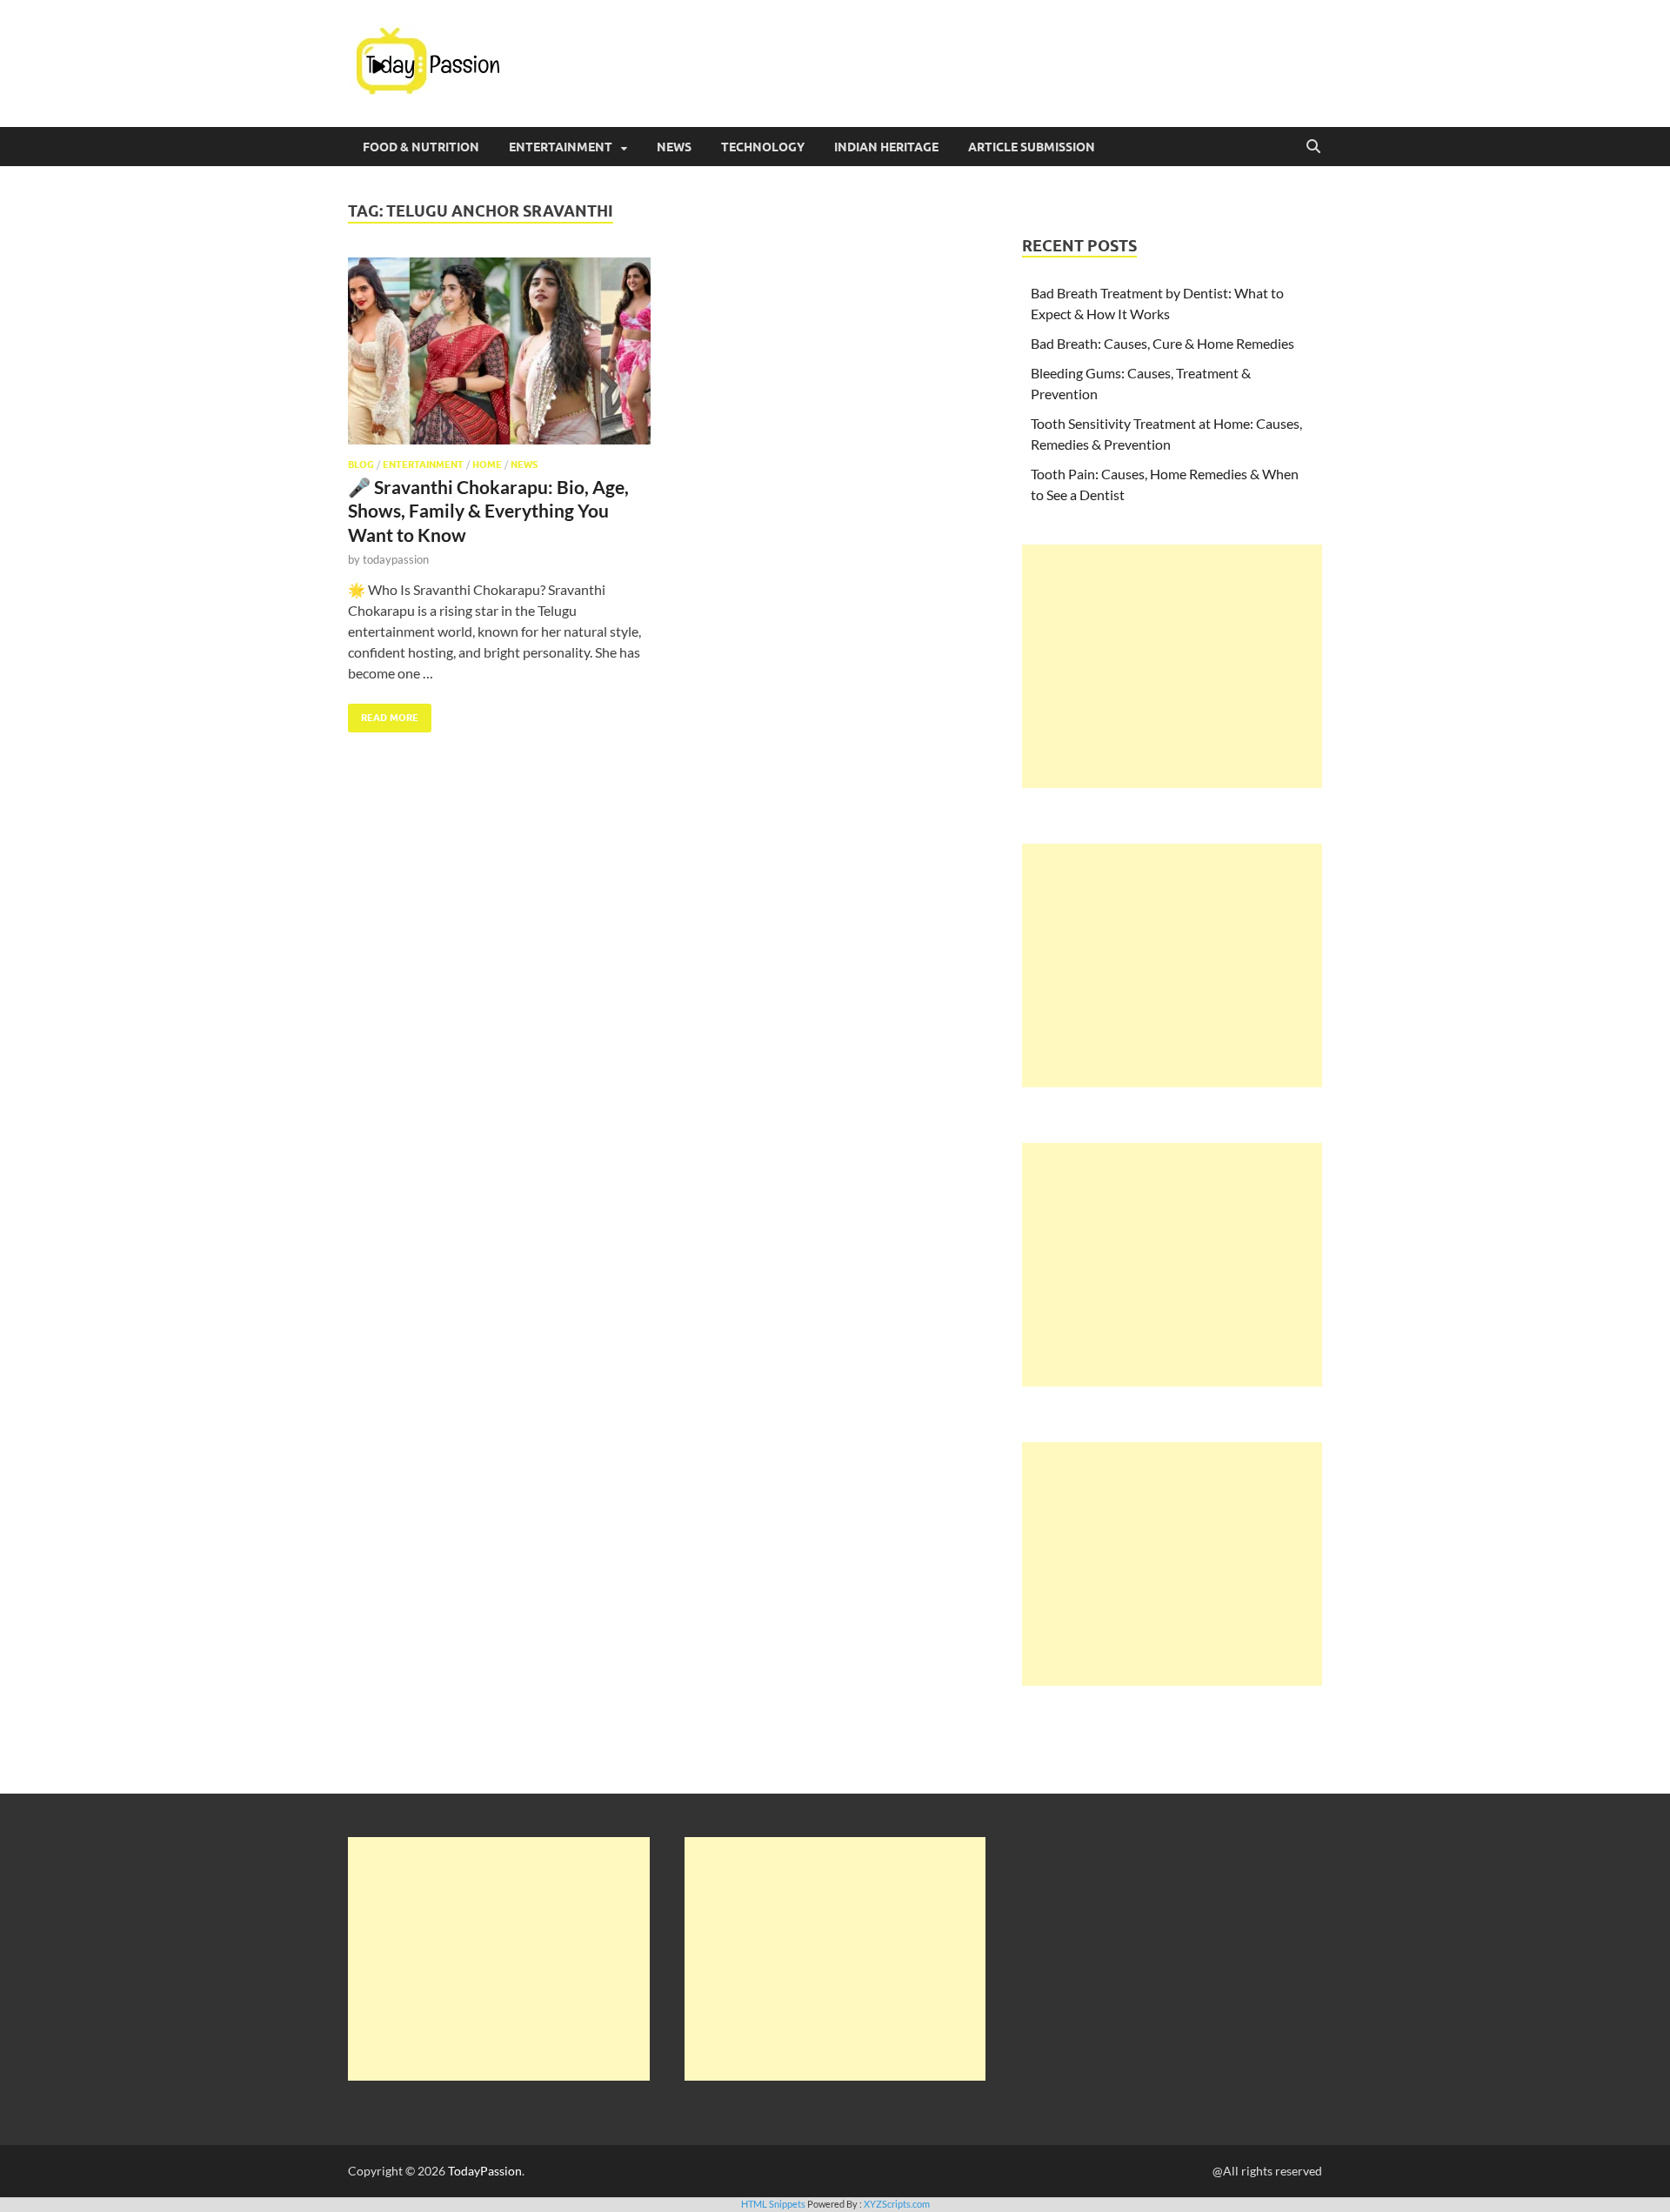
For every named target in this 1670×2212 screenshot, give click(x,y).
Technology (763, 147)
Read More (383, 714)
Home (487, 464)
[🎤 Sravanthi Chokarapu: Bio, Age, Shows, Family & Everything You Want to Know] (499, 351)
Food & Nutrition (421, 147)
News (674, 147)
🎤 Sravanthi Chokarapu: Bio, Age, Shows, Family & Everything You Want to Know (488, 511)
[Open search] (1313, 147)
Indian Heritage (886, 147)
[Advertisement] (1172, 666)
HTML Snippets (773, 2204)
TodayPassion (485, 2171)
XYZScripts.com (897, 2204)
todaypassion (396, 559)
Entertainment (561, 147)
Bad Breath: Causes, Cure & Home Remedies (1162, 343)
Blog (361, 464)
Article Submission (1032, 147)
